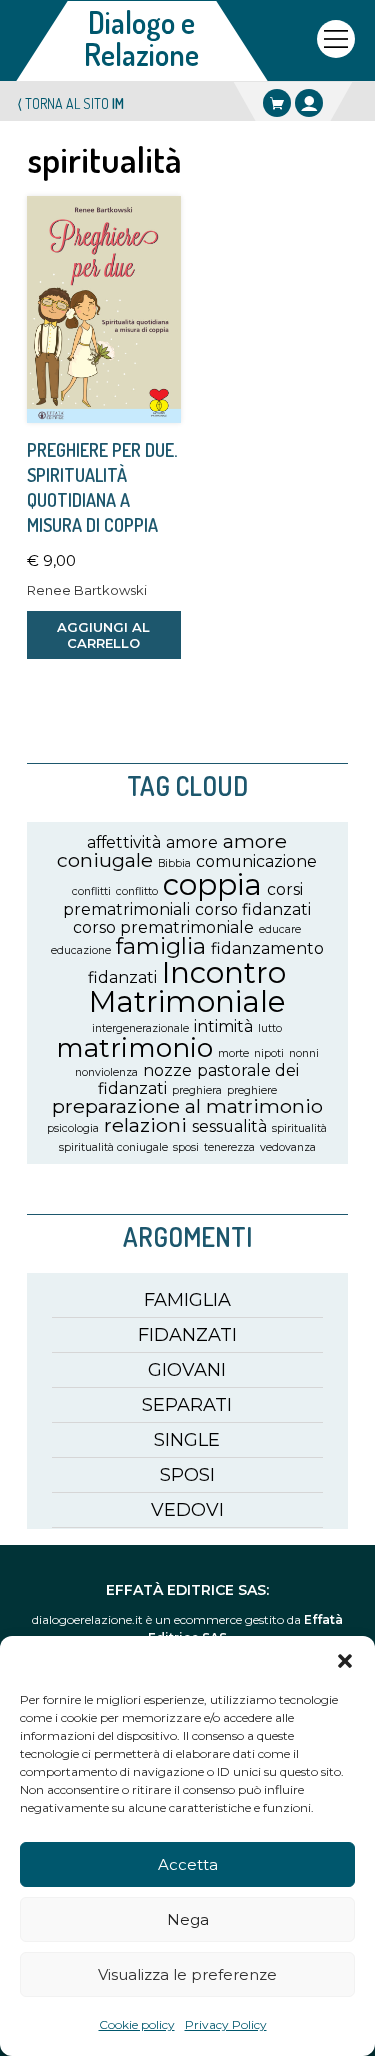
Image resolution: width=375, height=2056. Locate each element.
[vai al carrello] (277, 103)
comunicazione (256, 861)
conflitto (137, 891)
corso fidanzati (253, 909)
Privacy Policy (226, 2024)
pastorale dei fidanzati (199, 1079)
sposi (186, 1147)
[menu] (336, 39)
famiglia (161, 946)
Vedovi (187, 1510)
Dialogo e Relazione (141, 38)
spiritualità (299, 1128)
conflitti (91, 891)
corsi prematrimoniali (183, 899)
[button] (345, 1661)
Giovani (187, 1370)
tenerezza (229, 1147)
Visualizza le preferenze (187, 1974)
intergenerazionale (140, 1028)
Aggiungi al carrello (103, 635)
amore (192, 842)
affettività (124, 842)
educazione (81, 950)
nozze (167, 1070)
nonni (304, 1053)
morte (233, 1053)
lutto (270, 1028)
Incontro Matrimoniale (188, 987)
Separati (187, 1405)
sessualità (229, 1126)
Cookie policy (137, 2024)
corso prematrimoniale (163, 927)
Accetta (188, 1864)
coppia (212, 884)
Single (187, 1440)
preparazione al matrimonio (187, 1106)
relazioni (145, 1125)
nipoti (269, 1053)
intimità (223, 1026)
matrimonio (134, 1047)
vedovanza (288, 1147)
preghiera (197, 1090)
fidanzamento (267, 948)
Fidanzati (187, 1335)
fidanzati (122, 977)
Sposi (187, 1475)
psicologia (73, 1128)
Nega (188, 1919)
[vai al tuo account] (309, 103)
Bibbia (174, 863)
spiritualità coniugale (113, 1147)
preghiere (252, 1090)
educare (280, 929)
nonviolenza (106, 1072)
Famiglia (187, 1300)
